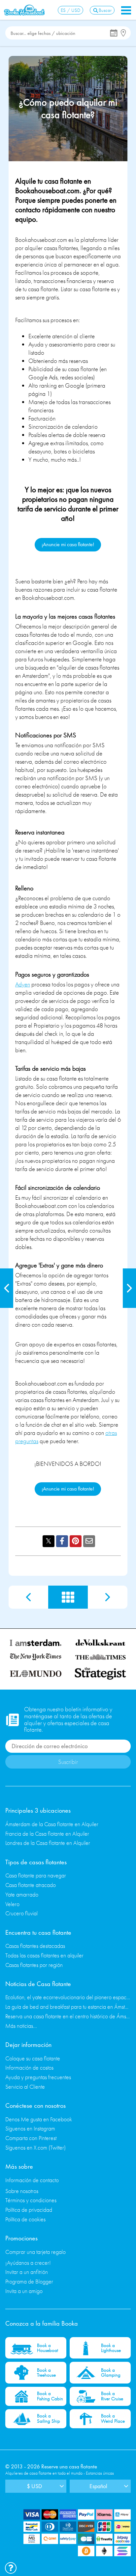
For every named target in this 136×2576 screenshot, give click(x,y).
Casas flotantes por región (34, 1965)
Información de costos (29, 2067)
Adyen (23, 984)
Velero (12, 1904)
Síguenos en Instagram (30, 2128)
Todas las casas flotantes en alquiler (44, 1955)
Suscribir (68, 1762)
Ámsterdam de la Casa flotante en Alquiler (52, 1824)
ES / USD (70, 10)
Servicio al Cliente (25, 2087)
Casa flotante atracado (31, 1885)
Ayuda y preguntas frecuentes (38, 2077)
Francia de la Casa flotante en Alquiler (47, 1834)
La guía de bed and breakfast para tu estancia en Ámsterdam (68, 2007)
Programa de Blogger (29, 2281)
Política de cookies (25, 2219)
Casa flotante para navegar (36, 1875)
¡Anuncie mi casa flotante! (68, 544)
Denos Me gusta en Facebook (39, 2119)
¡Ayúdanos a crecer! (28, 2263)
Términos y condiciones (31, 2200)
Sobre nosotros (22, 2191)
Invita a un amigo (24, 2291)
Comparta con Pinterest (31, 2138)
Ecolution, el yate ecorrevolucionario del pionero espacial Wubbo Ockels (68, 1997)
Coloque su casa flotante (33, 2058)
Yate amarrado (22, 1894)
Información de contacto (32, 2180)
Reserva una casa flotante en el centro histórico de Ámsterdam (68, 2016)
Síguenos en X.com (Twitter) (35, 2147)
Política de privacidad (29, 2210)
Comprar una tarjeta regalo (35, 2252)
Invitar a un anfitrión (27, 2272)
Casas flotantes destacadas (35, 1946)
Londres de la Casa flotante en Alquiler (48, 1843)
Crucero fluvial (21, 1913)
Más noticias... (21, 2026)
